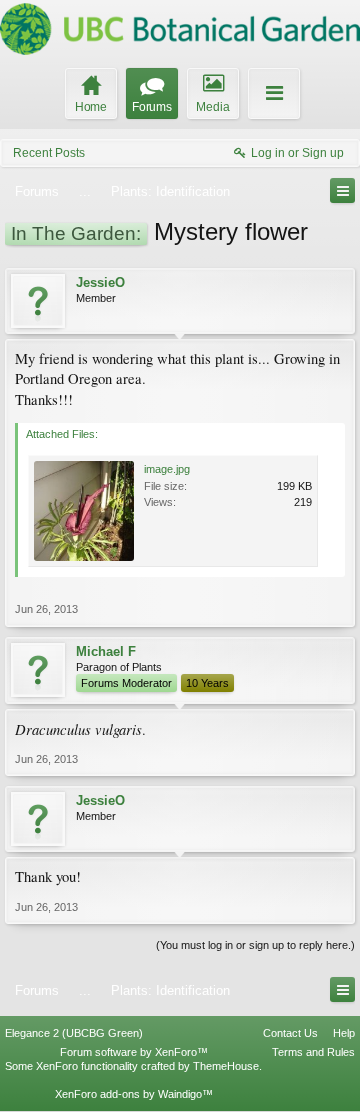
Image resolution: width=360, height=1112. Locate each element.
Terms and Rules (313, 1052)
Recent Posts (49, 153)
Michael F (106, 651)
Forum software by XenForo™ (134, 1052)
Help (344, 1033)
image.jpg (167, 469)
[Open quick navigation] (342, 190)
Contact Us (290, 1033)
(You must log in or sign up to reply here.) (255, 945)
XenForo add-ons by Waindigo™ (134, 1094)
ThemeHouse (226, 1066)
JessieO (100, 282)
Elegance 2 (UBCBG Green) (74, 1033)
